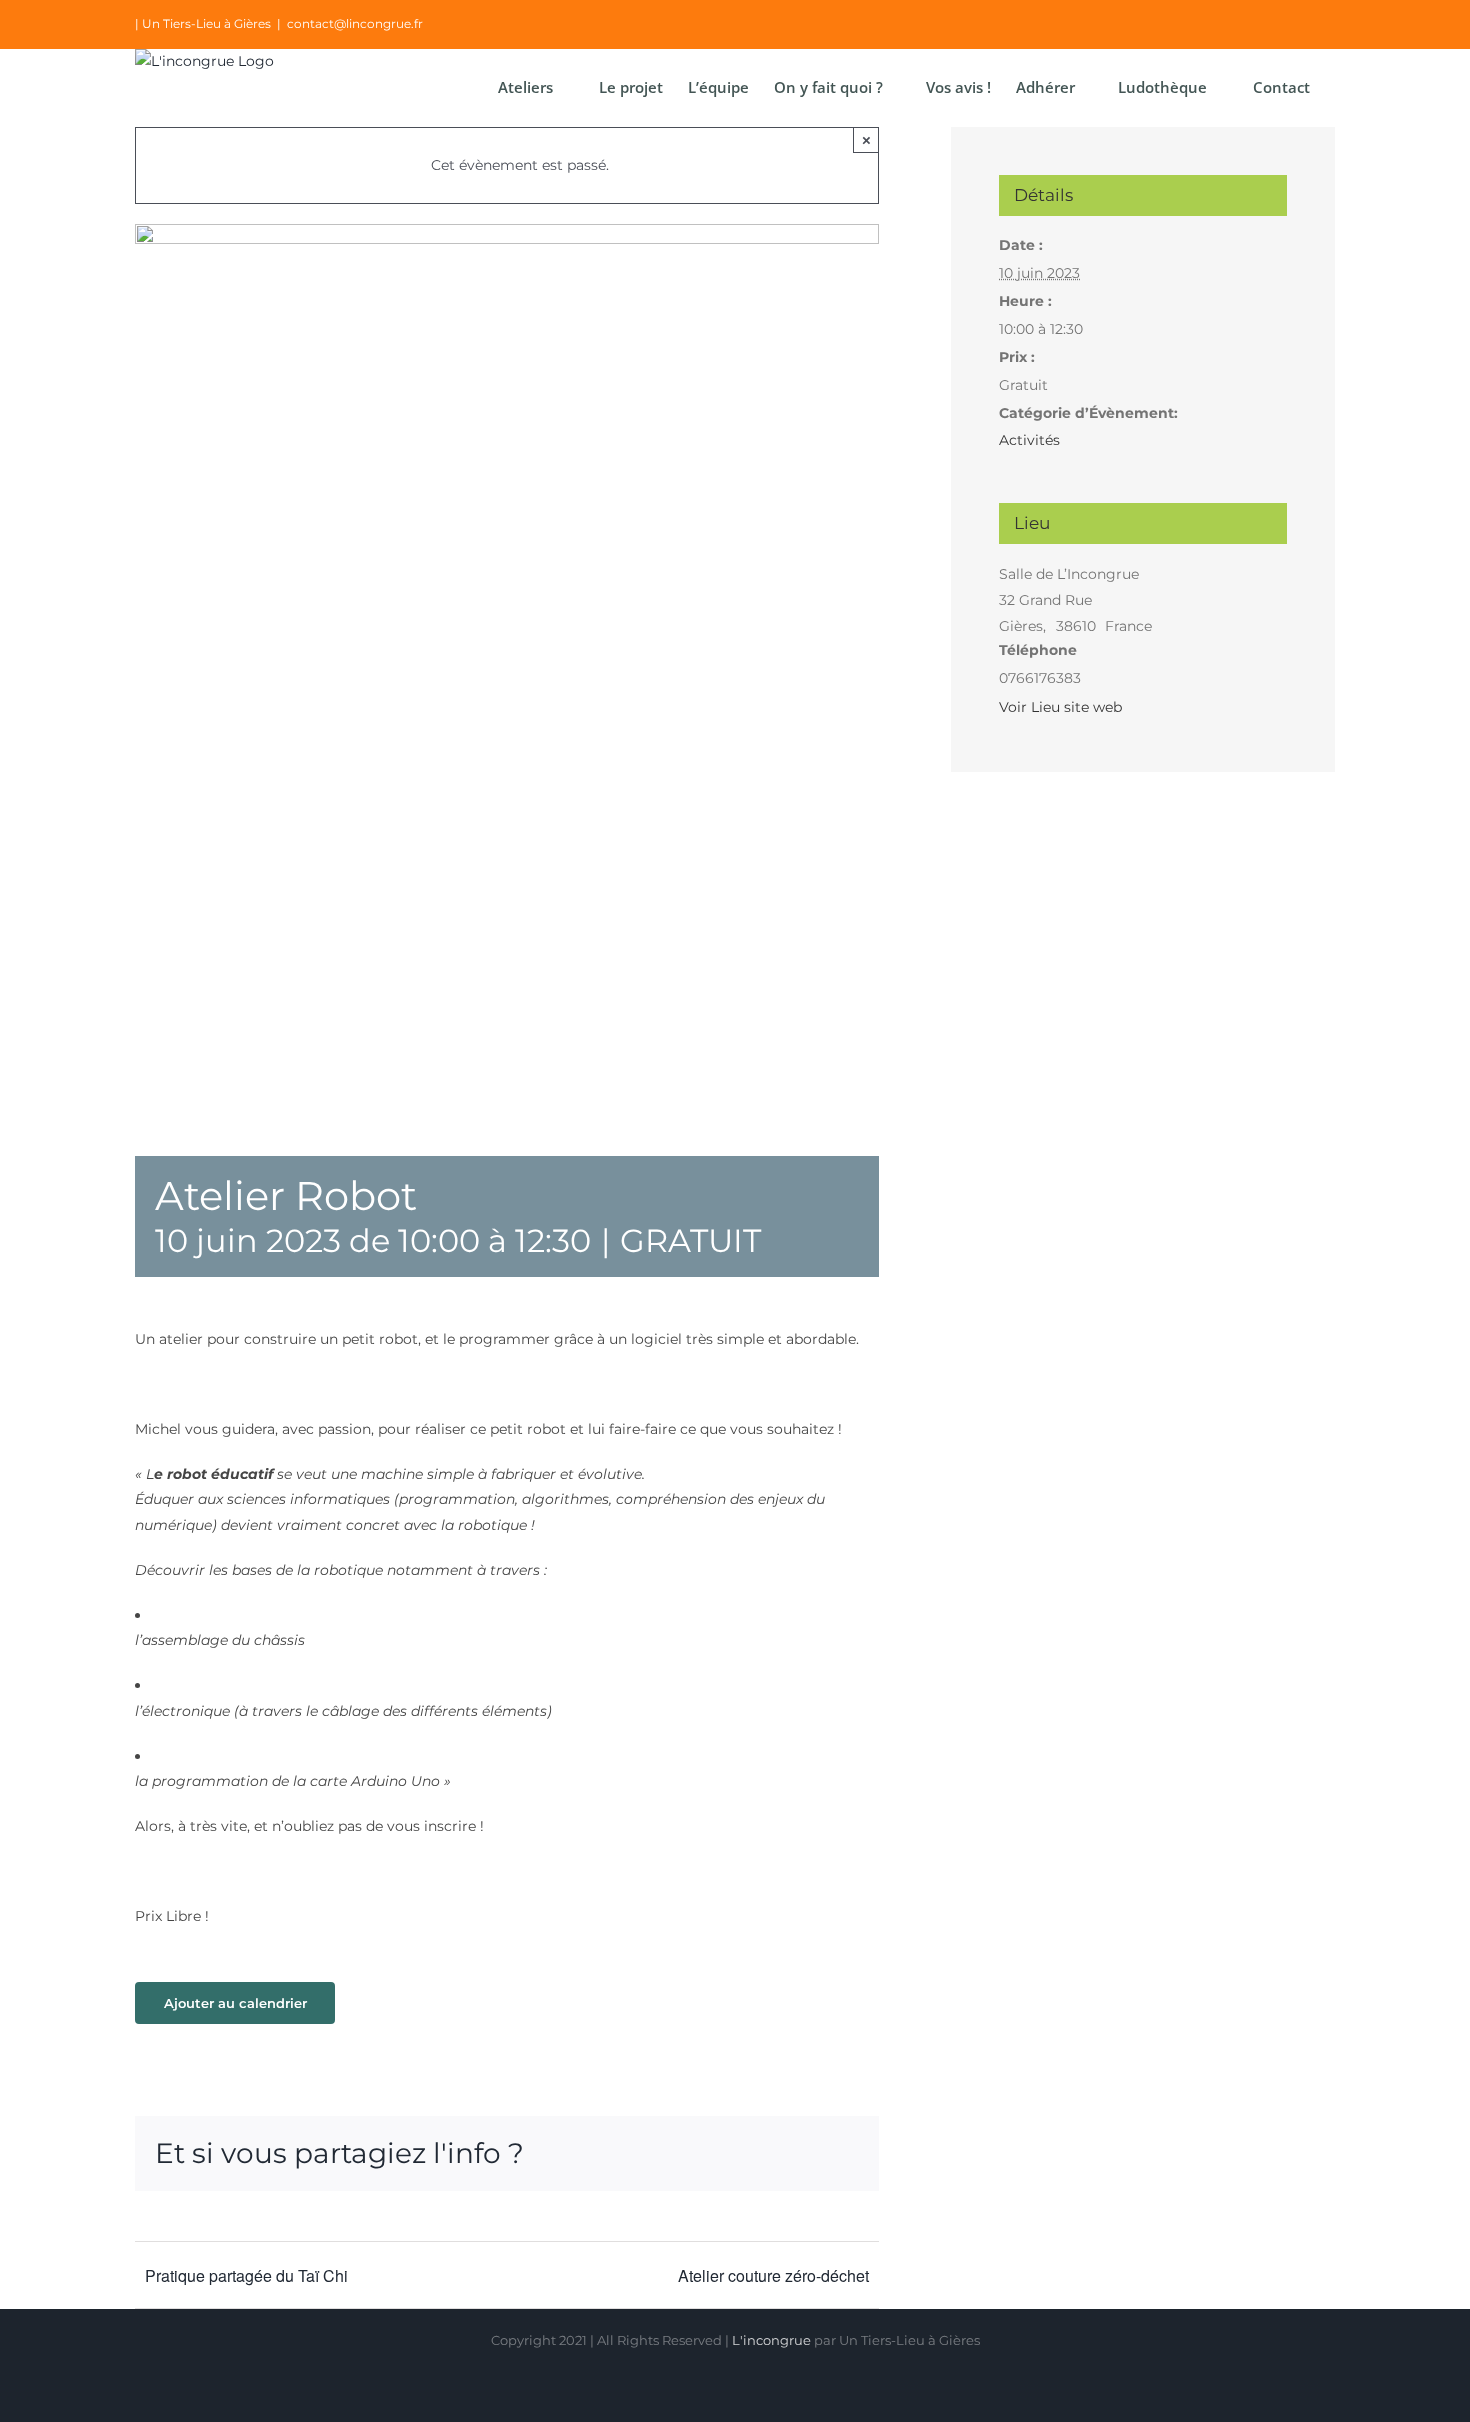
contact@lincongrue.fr (355, 23)
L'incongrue (771, 2340)
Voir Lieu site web (1060, 707)
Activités (1029, 440)
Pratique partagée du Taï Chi (246, 2275)
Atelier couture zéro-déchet (773, 2275)
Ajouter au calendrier (235, 2003)
